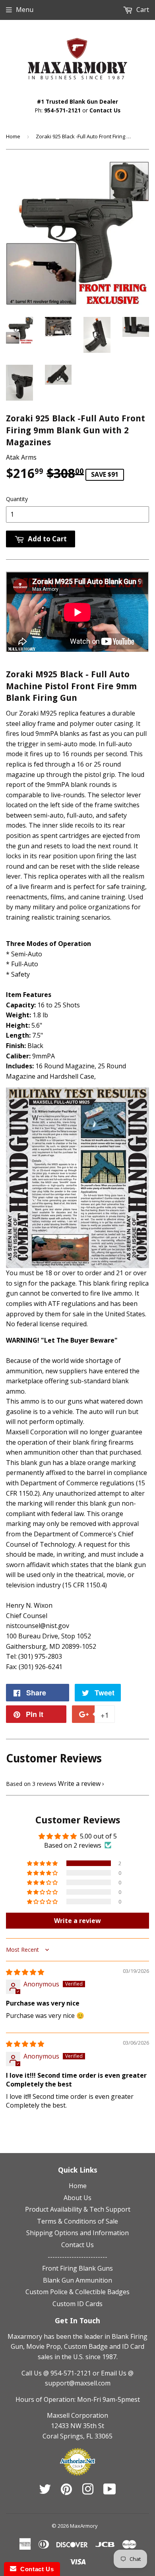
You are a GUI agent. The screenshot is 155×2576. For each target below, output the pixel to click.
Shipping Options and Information (77, 2233)
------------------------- (77, 2257)
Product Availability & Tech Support (78, 2209)
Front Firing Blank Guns (77, 2268)
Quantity (17, 499)
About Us (77, 2198)
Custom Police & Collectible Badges (77, 2292)
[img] (25, 1972)
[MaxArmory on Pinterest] (66, 2491)
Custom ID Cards (77, 2304)
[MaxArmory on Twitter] (45, 2491)
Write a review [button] (77, 1921)
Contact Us (105, 110)
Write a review (79, 1784)
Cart (142, 10)
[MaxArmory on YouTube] (110, 2491)
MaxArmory (84, 2526)
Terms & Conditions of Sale (77, 2221)
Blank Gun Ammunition (77, 2280)
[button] (43, 1863)
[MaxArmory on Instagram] (88, 2491)
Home (13, 136)
